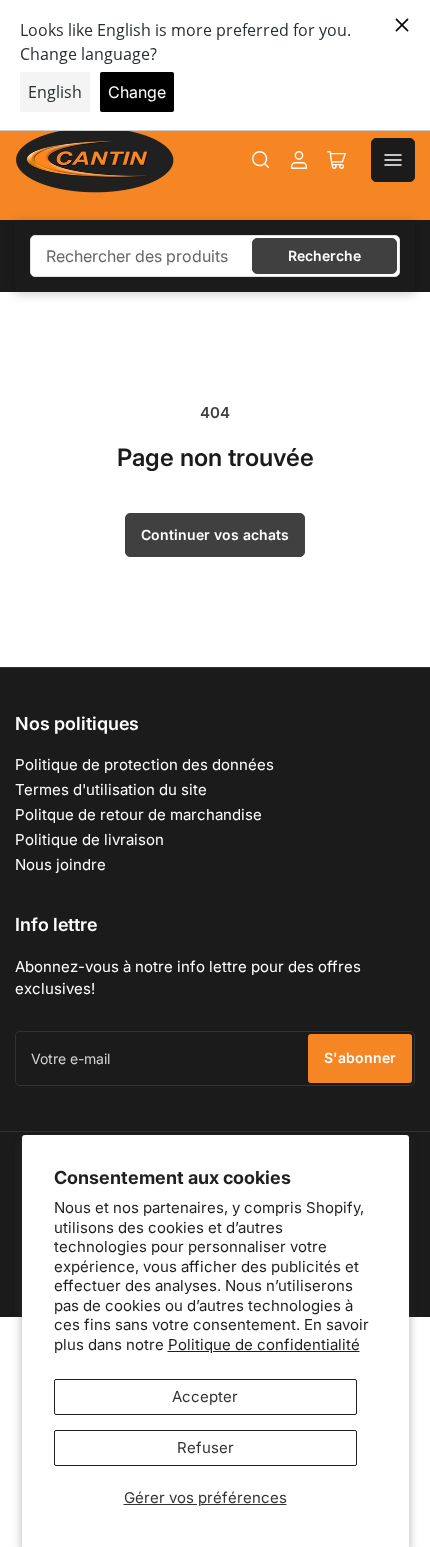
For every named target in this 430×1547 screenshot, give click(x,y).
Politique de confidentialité (264, 1344)
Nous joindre (60, 864)
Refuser (205, 1447)
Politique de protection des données (144, 764)
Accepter (205, 1396)
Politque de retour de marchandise (138, 814)
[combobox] (215, 256)
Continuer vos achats (215, 534)
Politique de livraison (89, 839)
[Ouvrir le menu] (393, 160)
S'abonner (360, 1057)
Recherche (324, 255)
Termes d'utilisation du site (111, 789)
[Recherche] (261, 160)
